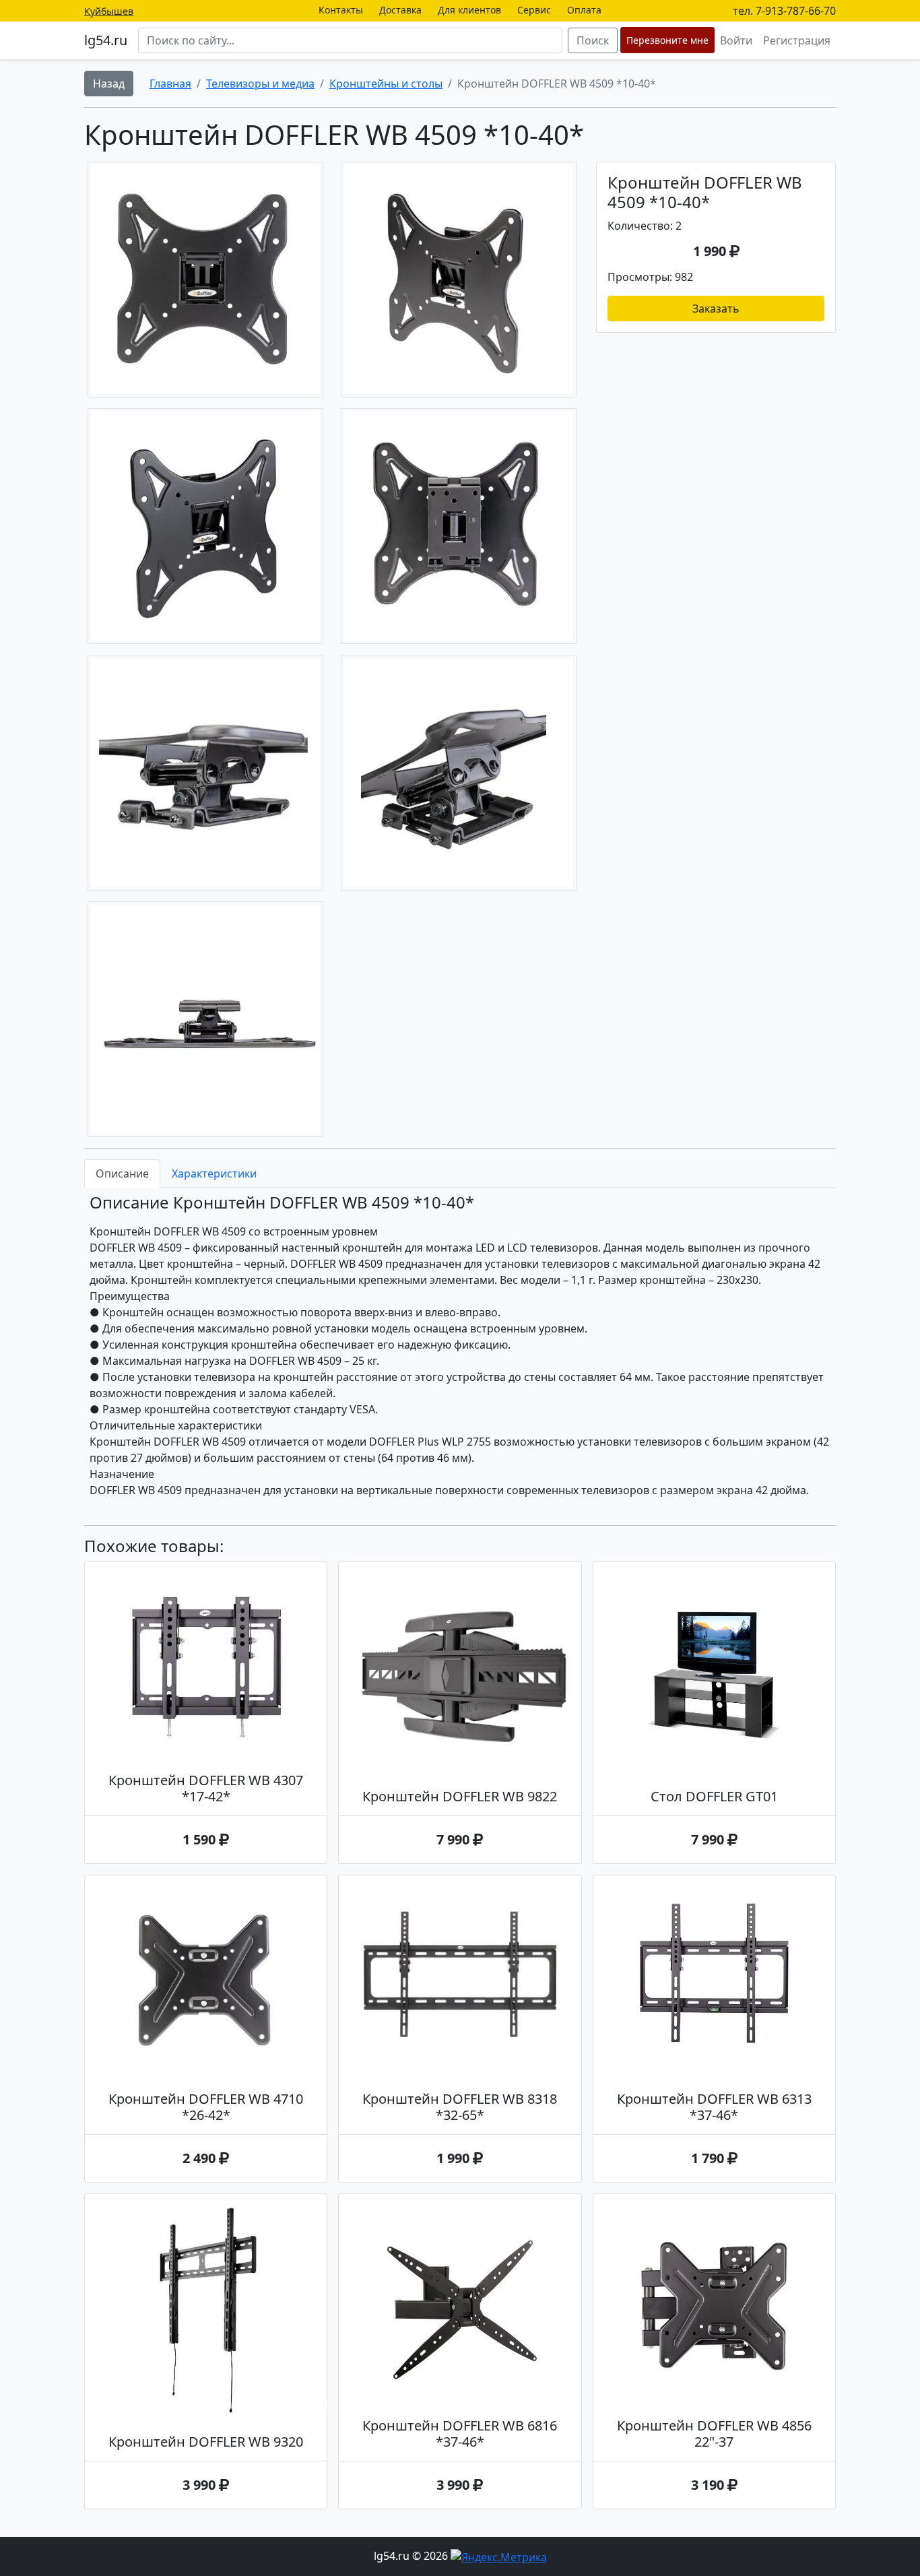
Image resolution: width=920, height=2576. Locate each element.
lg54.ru (106, 40)
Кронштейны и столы (386, 84)
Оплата (584, 10)
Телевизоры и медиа (260, 84)
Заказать (716, 309)
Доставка (400, 10)
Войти (736, 40)
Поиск (593, 40)
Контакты (341, 10)
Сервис (534, 10)
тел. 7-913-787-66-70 (784, 11)
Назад (109, 84)
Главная (170, 84)
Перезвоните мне (667, 40)
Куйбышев (109, 11)
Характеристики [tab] (214, 1173)
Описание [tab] (122, 1173)
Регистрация (797, 40)
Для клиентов (469, 10)
